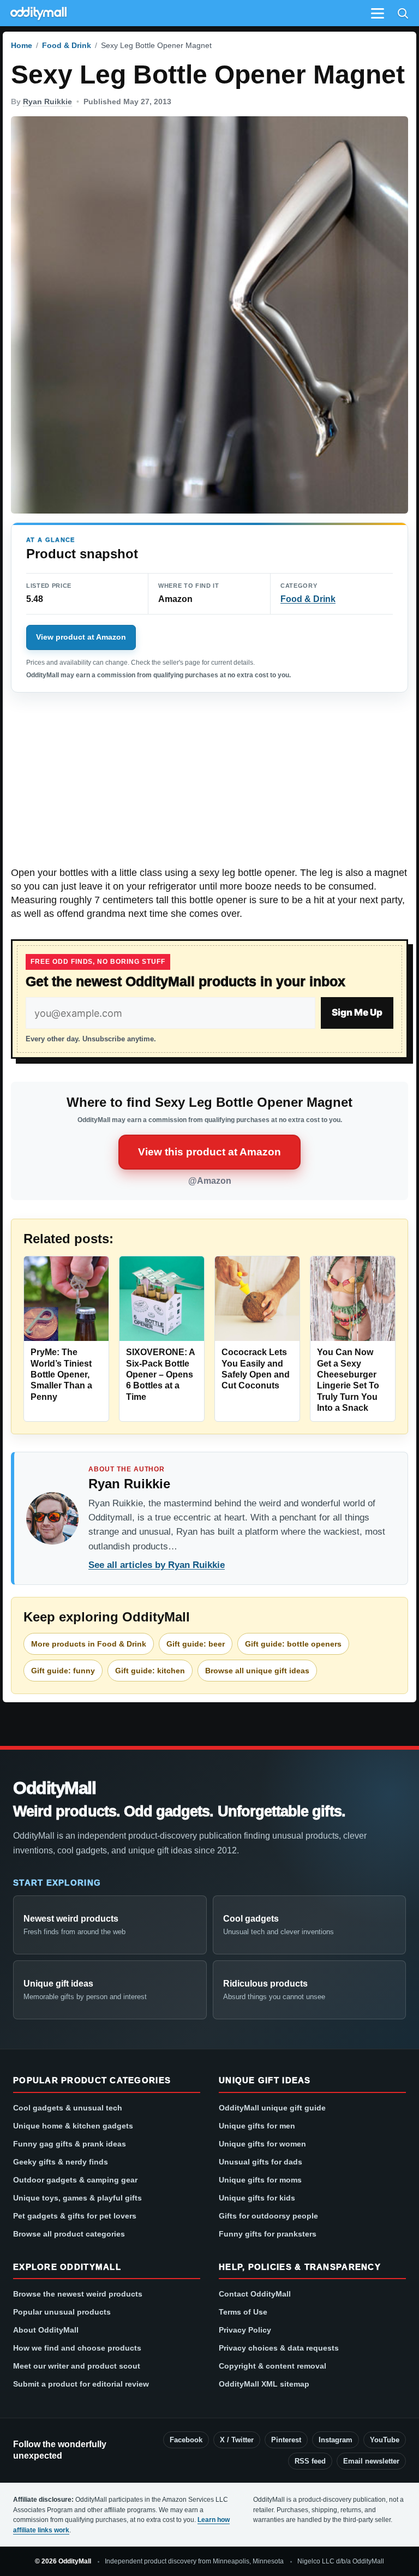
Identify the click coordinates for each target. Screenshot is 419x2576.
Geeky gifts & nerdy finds (61, 2162)
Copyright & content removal (273, 2366)
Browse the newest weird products (78, 2294)
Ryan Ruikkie (47, 102)
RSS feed (310, 2461)
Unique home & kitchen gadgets (73, 2126)
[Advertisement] (209, 785)
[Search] (403, 13)
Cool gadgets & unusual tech (68, 2108)
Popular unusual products (62, 2312)
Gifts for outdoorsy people (268, 2216)
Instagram (336, 2440)
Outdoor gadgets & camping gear (75, 2180)
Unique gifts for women (262, 2144)
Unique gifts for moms (260, 2180)
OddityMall (55, 1788)
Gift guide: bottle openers (293, 1644)
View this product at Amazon (209, 1152)
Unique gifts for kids (257, 2198)
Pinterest (286, 2440)
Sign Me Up (357, 1012)
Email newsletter (371, 2461)
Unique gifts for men (257, 2126)
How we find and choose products (77, 2348)
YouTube (385, 2440)
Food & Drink (67, 45)
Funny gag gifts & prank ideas (70, 2144)
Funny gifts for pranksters (268, 2234)
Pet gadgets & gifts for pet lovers (75, 2216)
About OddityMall (46, 2330)
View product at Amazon (81, 637)
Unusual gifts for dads (261, 2162)
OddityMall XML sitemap (264, 2384)
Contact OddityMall (255, 2294)
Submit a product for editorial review (81, 2384)
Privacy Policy (245, 2330)
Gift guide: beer (196, 1644)
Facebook (186, 2440)
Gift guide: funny (63, 1671)
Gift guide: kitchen (150, 1671)
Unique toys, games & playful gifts (77, 2198)
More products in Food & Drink (89, 1644)
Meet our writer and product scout (77, 2366)
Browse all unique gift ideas (257, 1671)
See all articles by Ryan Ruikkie (157, 1565)
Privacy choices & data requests (279, 2348)
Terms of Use (243, 2312)
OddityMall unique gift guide (272, 2108)
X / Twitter (237, 2440)
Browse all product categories (69, 2234)
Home (22, 45)
